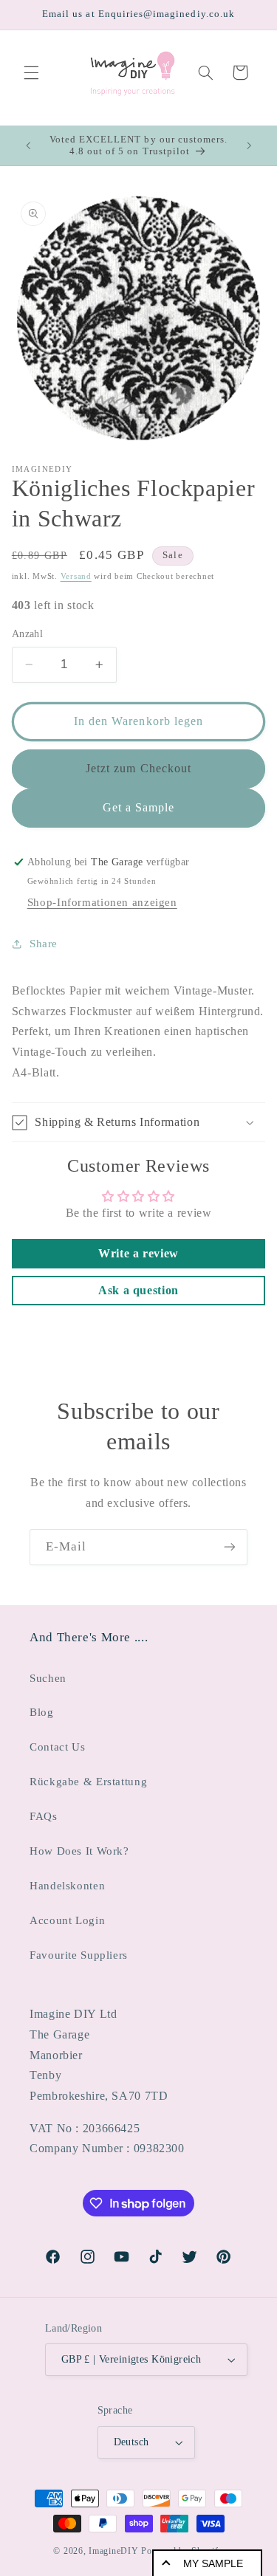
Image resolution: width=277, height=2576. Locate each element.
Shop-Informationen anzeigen (102, 902)
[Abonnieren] (230, 1547)
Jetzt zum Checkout (138, 768)
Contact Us (57, 1747)
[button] (31, 72)
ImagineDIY (113, 2551)
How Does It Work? (79, 1851)
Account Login (67, 1920)
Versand (76, 576)
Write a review (138, 1253)
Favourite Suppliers (79, 1955)
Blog (42, 1712)
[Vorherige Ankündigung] (28, 145)
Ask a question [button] (138, 1290)
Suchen (48, 1678)
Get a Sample (139, 807)
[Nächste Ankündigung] (249, 145)
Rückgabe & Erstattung (88, 1782)
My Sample (213, 2563)
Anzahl (28, 634)
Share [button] (44, 944)
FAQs (44, 1816)
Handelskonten (67, 1886)
